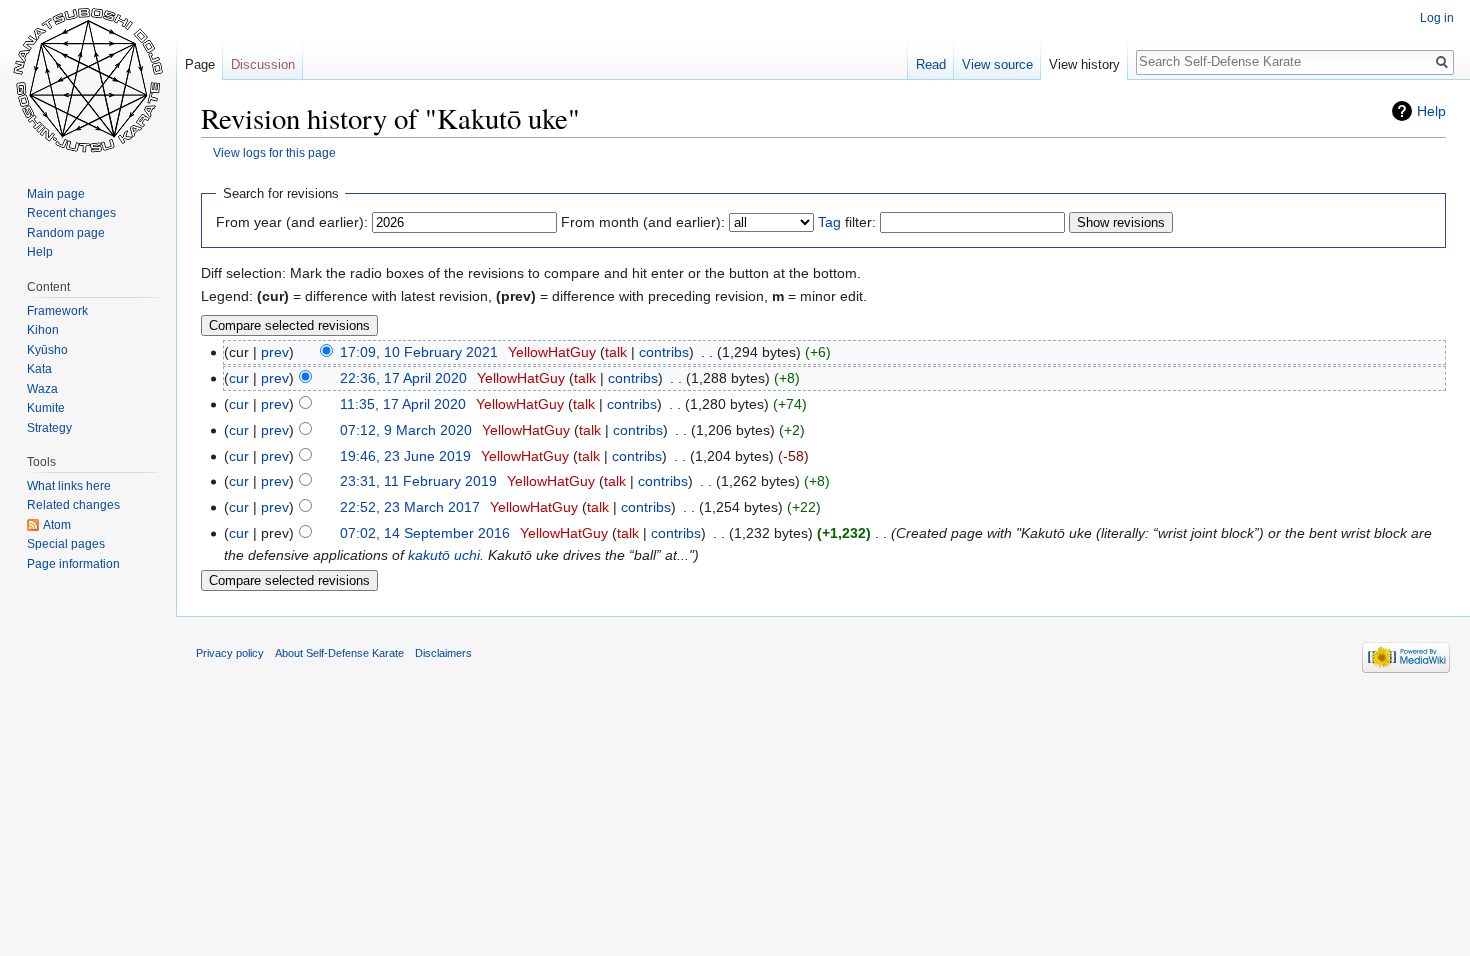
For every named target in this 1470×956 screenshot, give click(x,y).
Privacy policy (230, 653)
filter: (847, 222)
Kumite (46, 408)
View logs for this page (274, 152)
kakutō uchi (444, 555)
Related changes (73, 505)
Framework (57, 311)
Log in (1437, 18)
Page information (73, 564)
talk (616, 352)
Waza (42, 389)
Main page (56, 194)
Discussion (263, 64)
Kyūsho (47, 350)
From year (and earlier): (292, 222)
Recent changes (71, 213)
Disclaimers (443, 653)
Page (200, 64)
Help (1431, 111)
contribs (664, 352)
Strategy (49, 428)
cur (239, 378)
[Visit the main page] (88, 80)
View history (1084, 64)
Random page (66, 233)
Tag (829, 222)
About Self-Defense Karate (339, 653)
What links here (69, 486)
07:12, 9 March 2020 (406, 430)
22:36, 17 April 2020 (403, 378)
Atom (57, 525)
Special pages (66, 544)
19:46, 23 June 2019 (405, 456)
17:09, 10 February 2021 (419, 352)
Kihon (43, 330)
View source (997, 64)
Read (931, 64)
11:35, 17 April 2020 (403, 404)
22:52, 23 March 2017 (410, 507)
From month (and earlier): (643, 222)
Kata (39, 369)
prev (275, 352)
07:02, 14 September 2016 (425, 533)
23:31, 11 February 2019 (418, 481)
